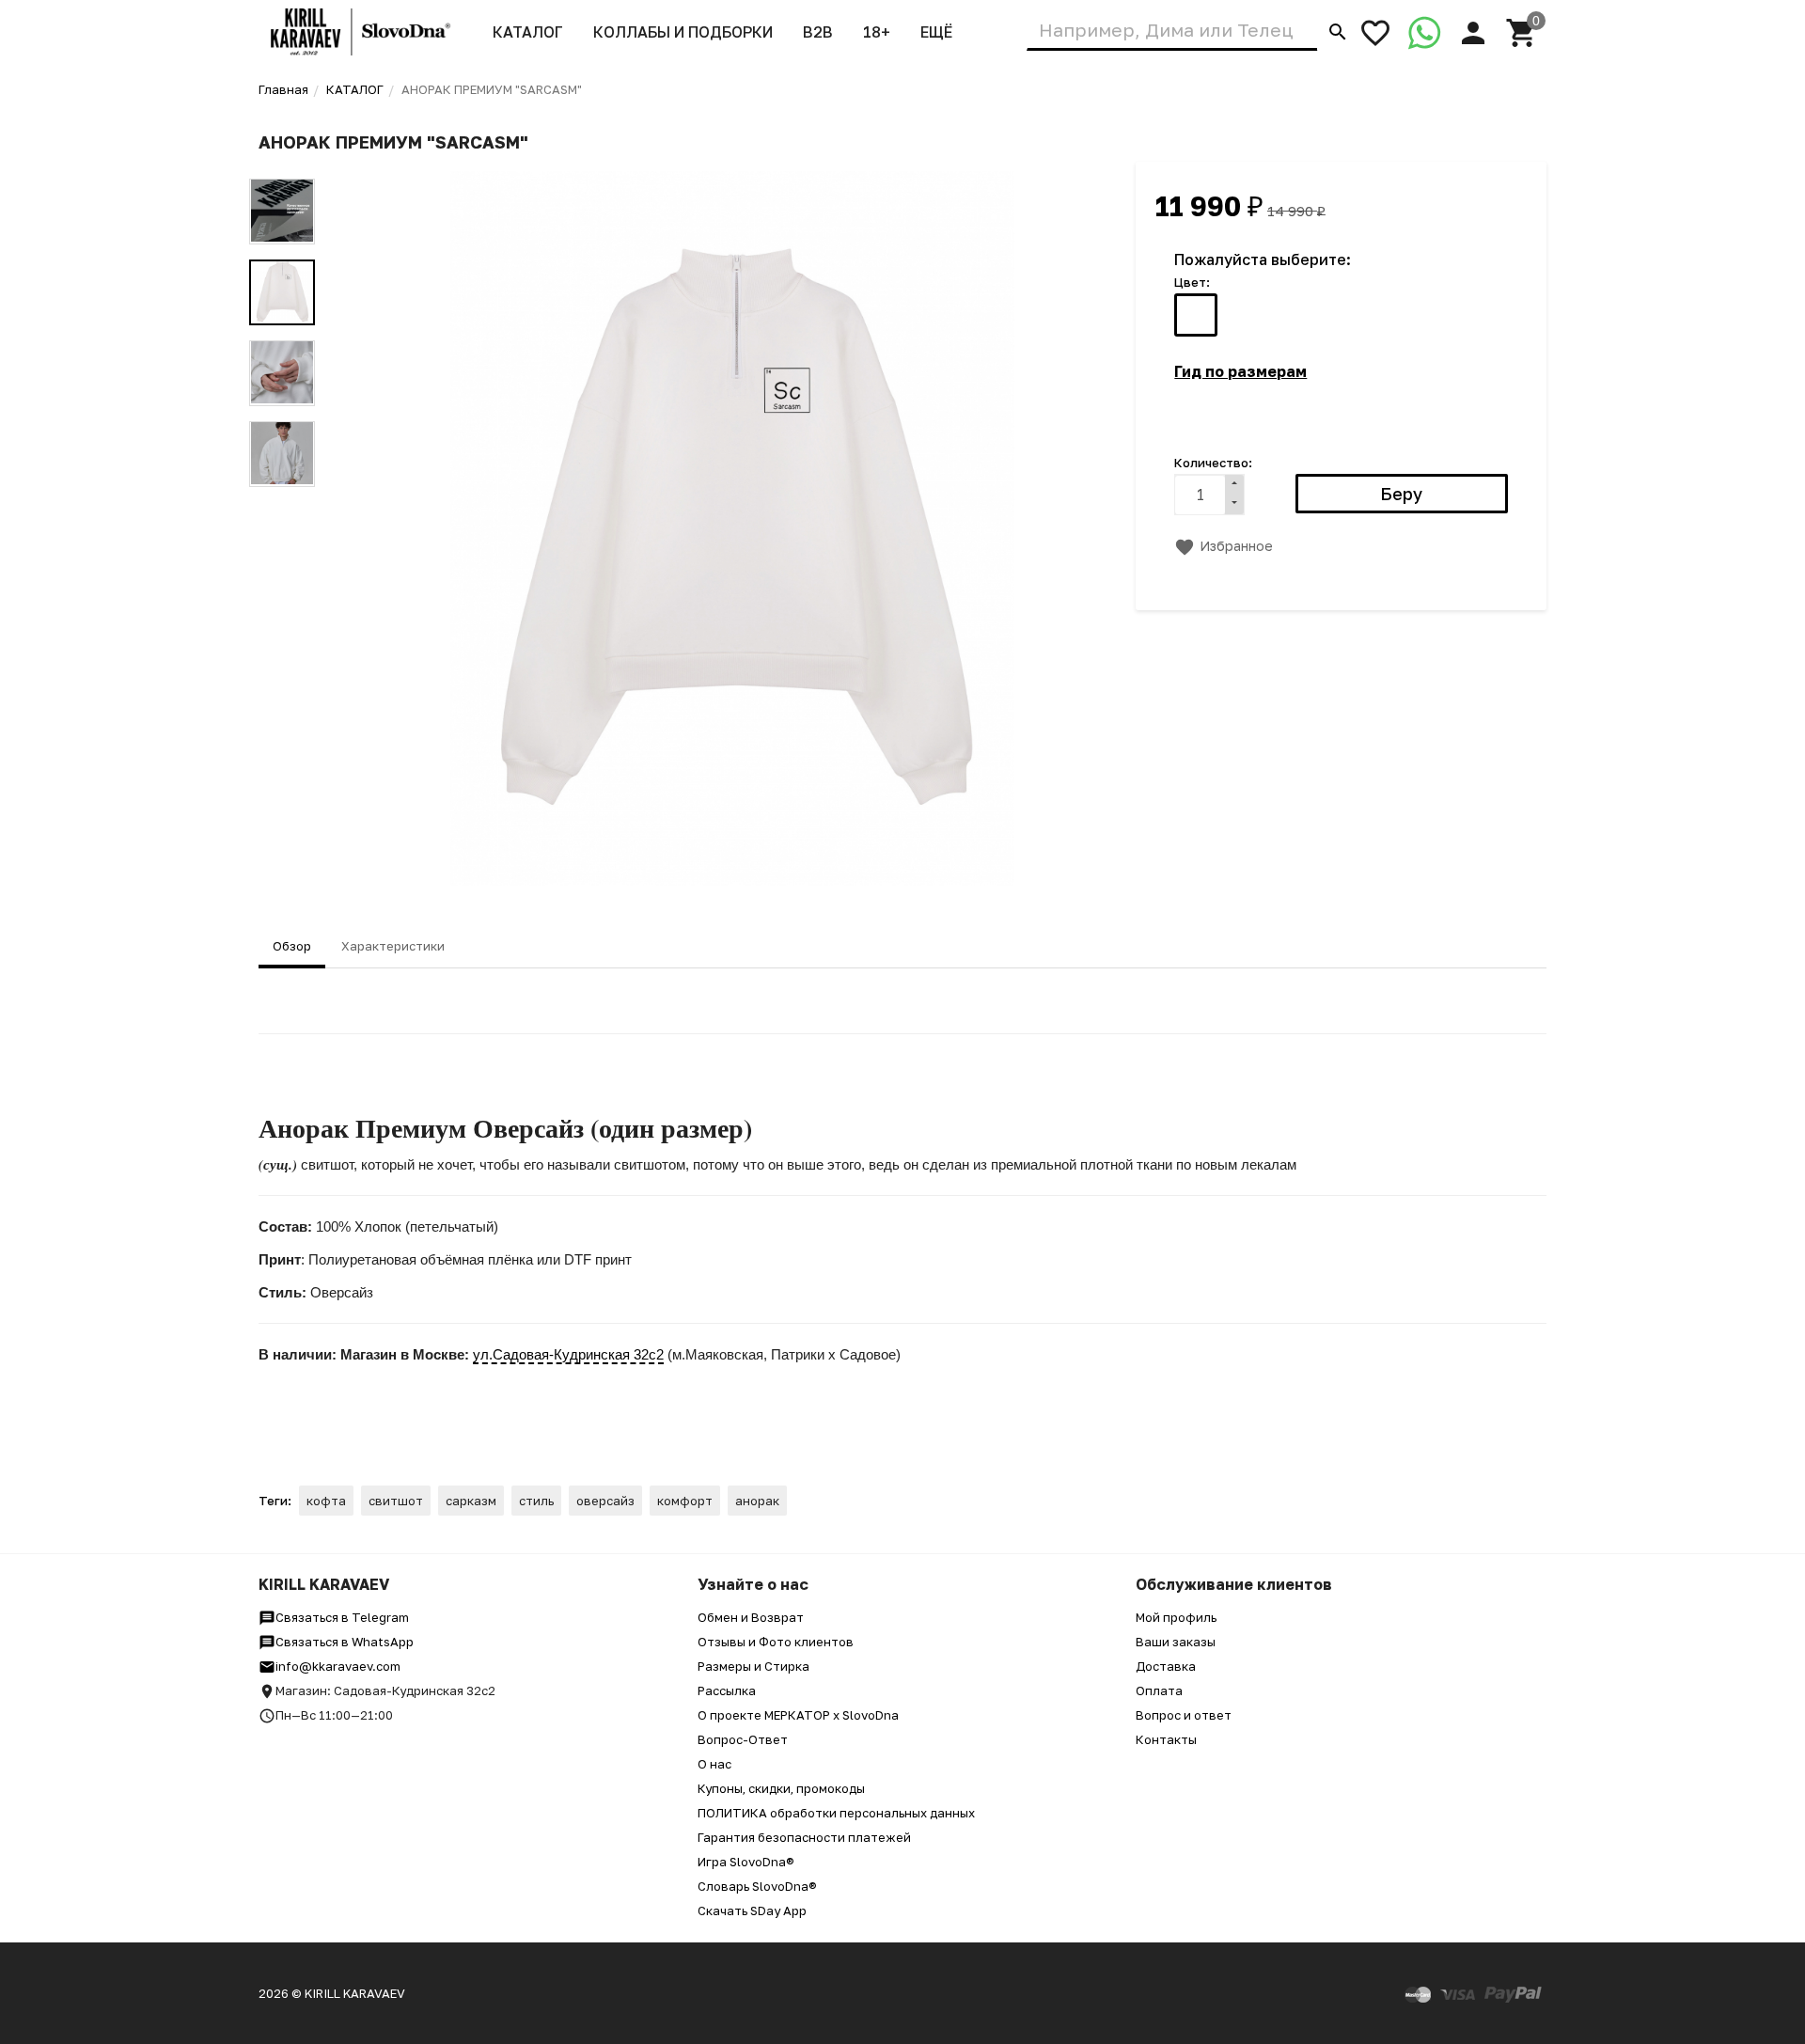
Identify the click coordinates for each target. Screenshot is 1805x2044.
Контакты (1166, 1739)
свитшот (396, 1501)
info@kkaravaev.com (338, 1666)
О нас (714, 1764)
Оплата (1159, 1690)
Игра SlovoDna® (746, 1862)
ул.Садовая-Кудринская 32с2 (568, 1354)
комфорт (685, 1501)
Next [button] (282, 501)
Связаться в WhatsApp (345, 1642)
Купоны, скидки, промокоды (781, 1788)
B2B (818, 32)
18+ (877, 32)
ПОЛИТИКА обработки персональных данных (836, 1813)
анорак (757, 1501)
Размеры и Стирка (753, 1666)
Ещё (936, 32)
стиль (536, 1501)
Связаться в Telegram (342, 1617)
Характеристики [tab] (393, 946)
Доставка (1166, 1666)
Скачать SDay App (752, 1910)
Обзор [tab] (292, 946)
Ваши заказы (1176, 1642)
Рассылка (727, 1690)
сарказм (471, 1501)
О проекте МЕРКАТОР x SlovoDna (798, 1715)
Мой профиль (1176, 1617)
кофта (326, 1501)
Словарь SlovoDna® (757, 1886)
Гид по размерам (1240, 371)
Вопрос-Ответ (743, 1739)
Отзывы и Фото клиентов (776, 1642)
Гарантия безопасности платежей (804, 1837)
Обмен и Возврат (751, 1617)
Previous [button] (282, 165)
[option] (732, 528)
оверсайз (605, 1501)
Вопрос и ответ (1184, 1715)
